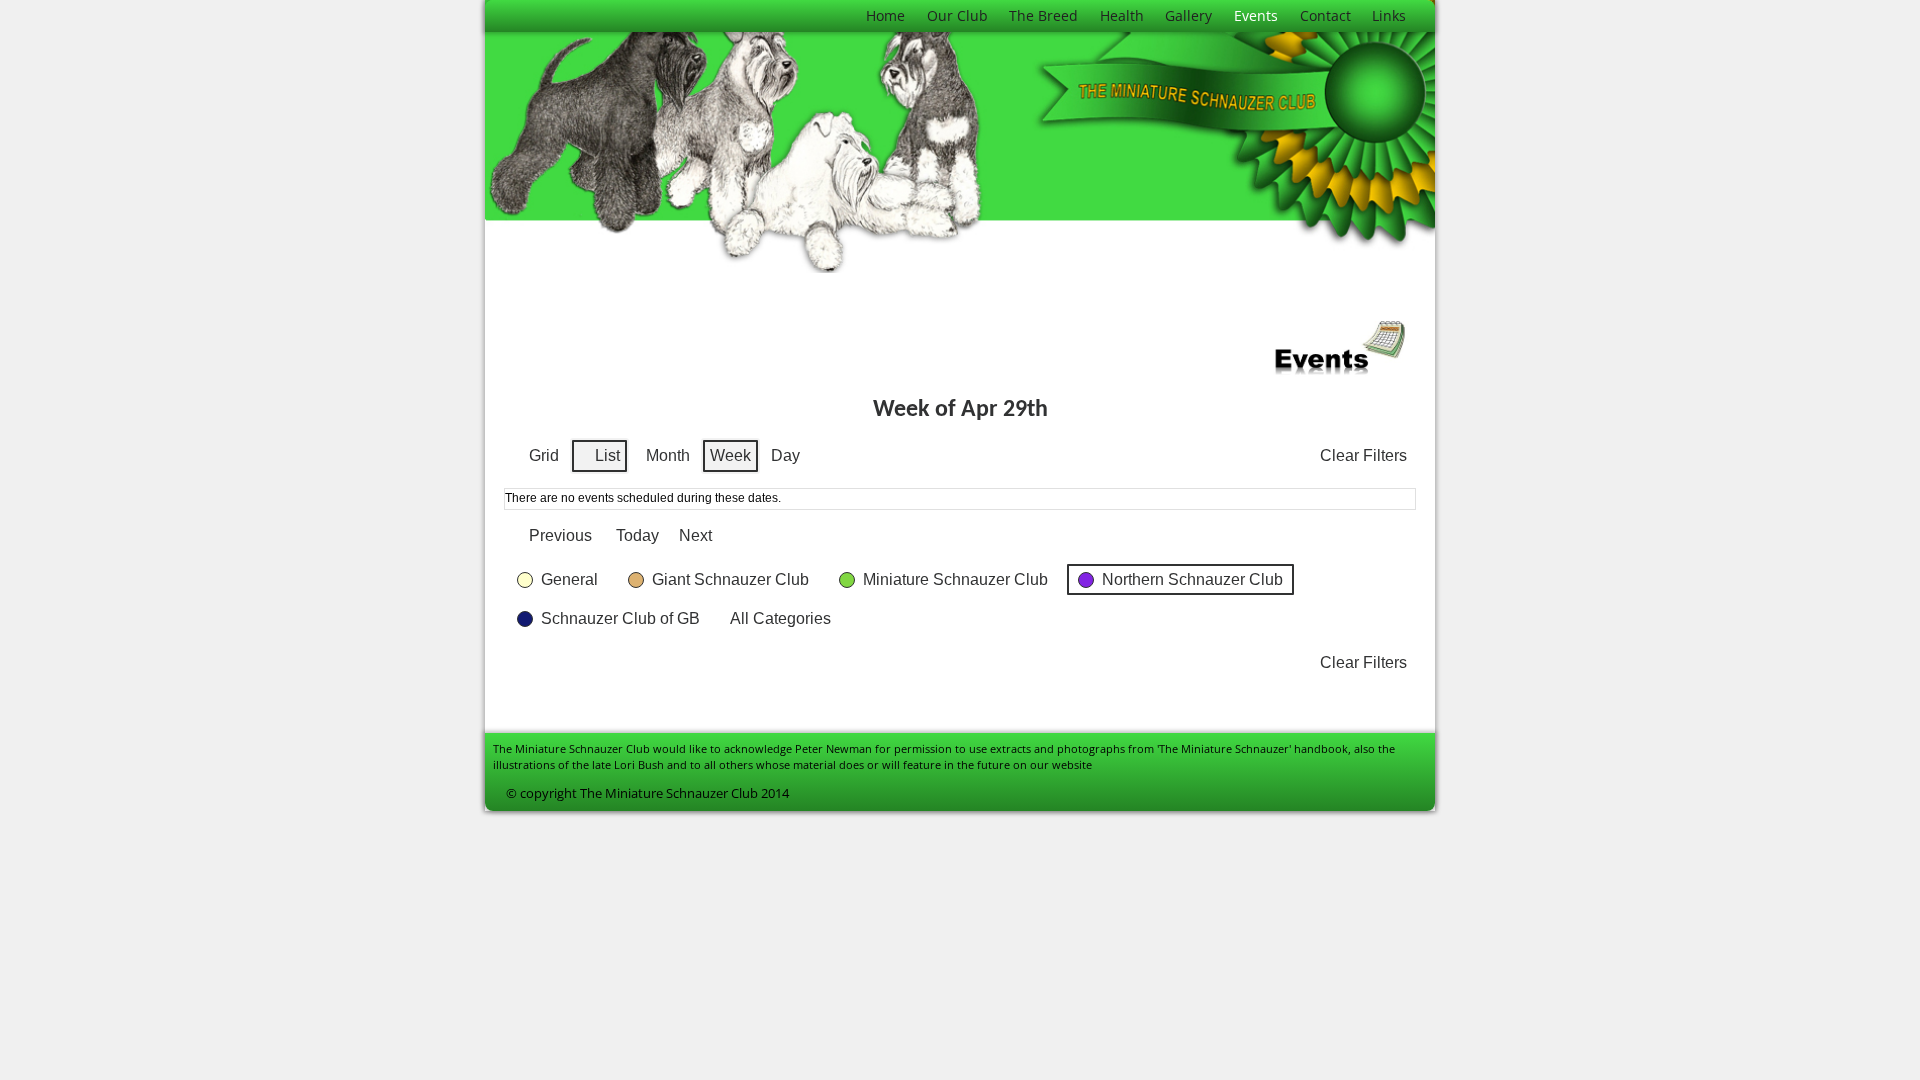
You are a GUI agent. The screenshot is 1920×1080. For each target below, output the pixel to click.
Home (885, 15)
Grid (535, 460)
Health (1122, 15)
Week (730, 455)
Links (1389, 15)
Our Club (957, 15)
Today (637, 535)
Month (668, 455)
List (599, 460)
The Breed (1043, 15)
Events (1256, 15)
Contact (1325, 15)
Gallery (1188, 15)
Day (785, 455)
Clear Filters (1363, 455)
